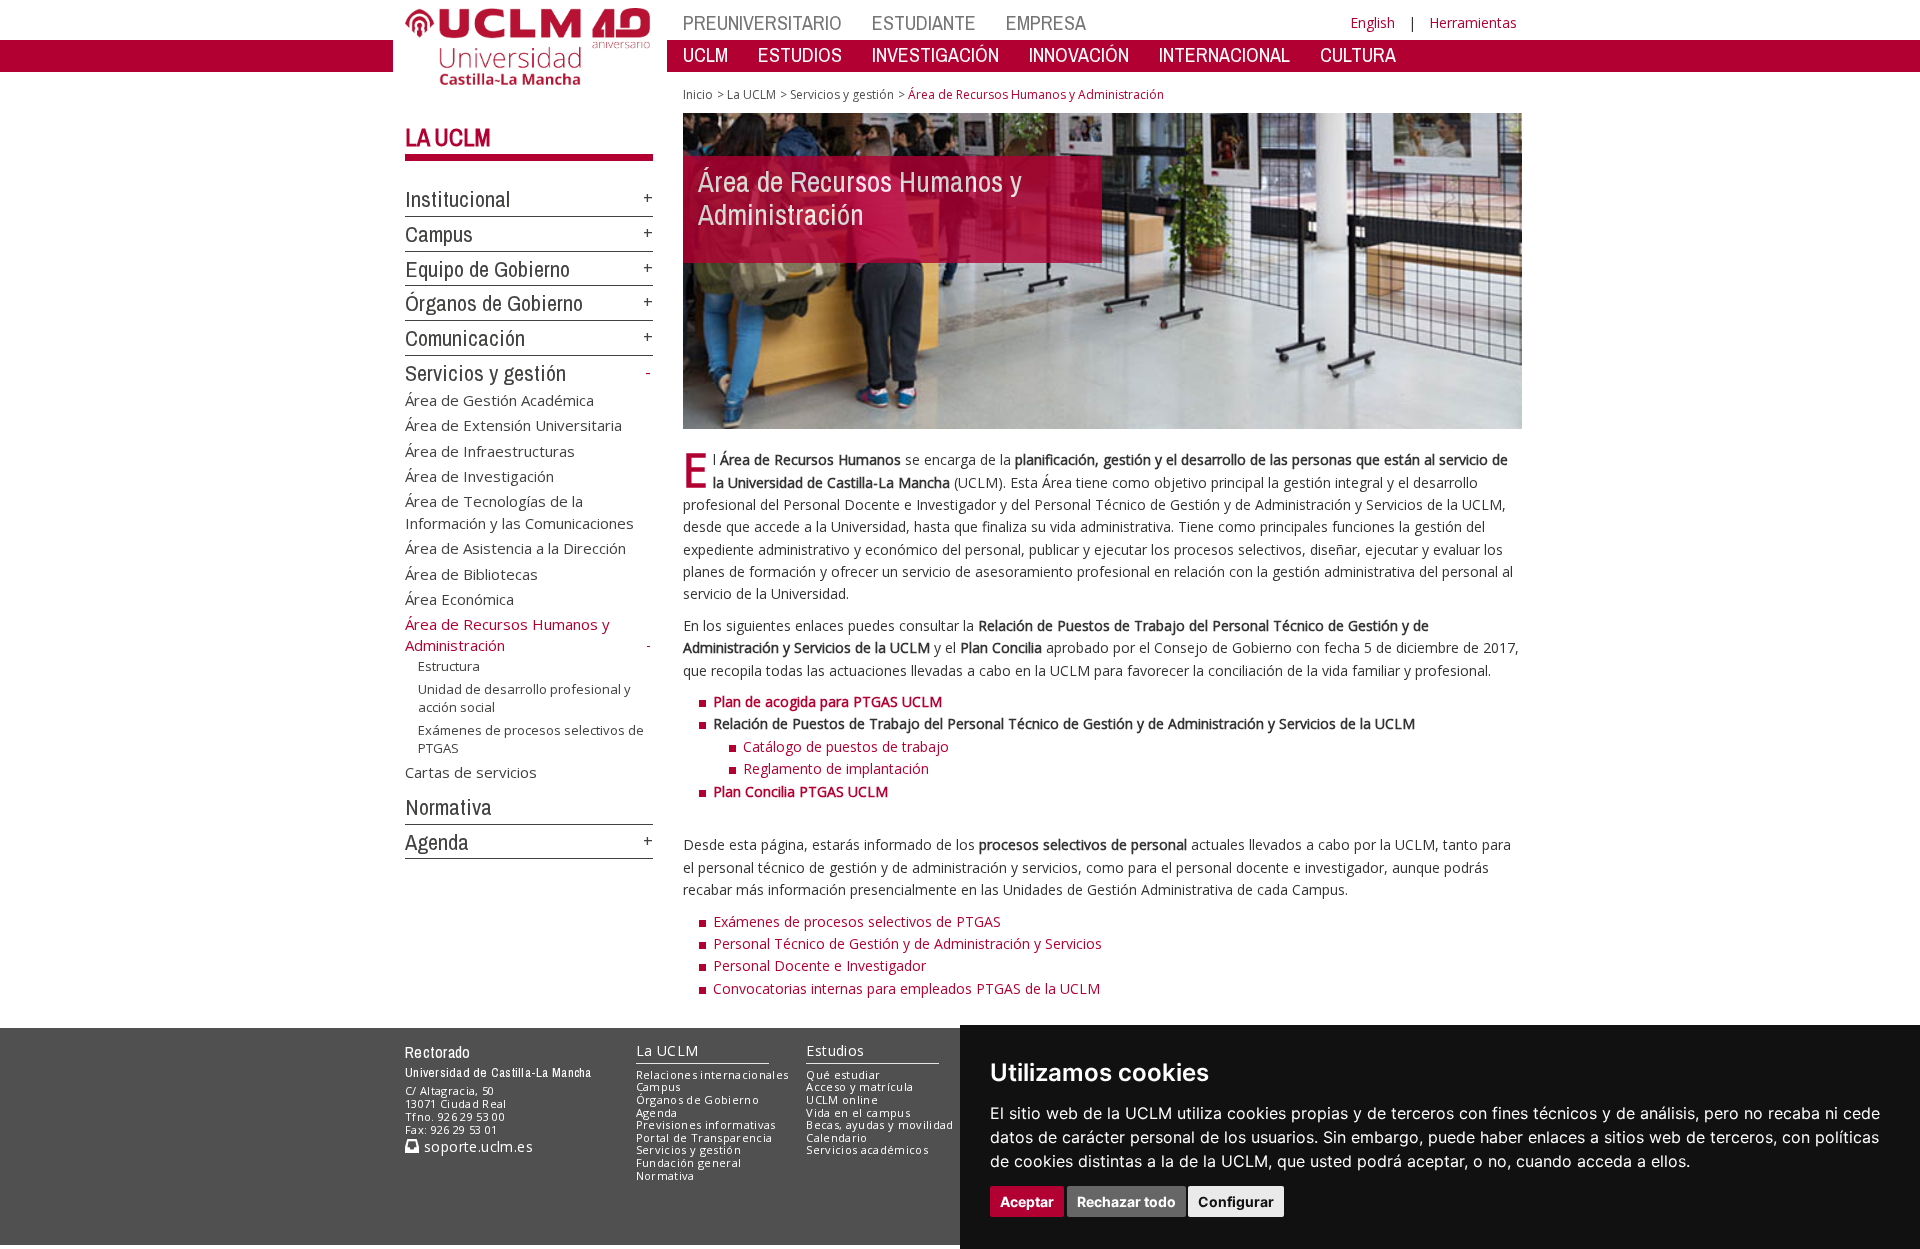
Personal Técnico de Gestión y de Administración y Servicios (907, 943)
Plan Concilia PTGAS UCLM (800, 791)
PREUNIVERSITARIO (762, 22)
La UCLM (448, 137)
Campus (439, 234)
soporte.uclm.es (476, 1146)
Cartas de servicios (471, 772)
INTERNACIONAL (1224, 54)
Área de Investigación (479, 475)
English (1372, 22)
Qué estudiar (843, 1074)
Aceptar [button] (1027, 1201)
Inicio (698, 94)
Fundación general (689, 1162)
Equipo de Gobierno (487, 269)
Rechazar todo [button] (1126, 1201)
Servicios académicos (867, 1149)
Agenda (437, 842)
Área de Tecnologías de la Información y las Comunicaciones (519, 511)
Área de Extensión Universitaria (513, 425)
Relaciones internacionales (712, 1074)
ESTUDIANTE (924, 22)
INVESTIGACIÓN (935, 54)
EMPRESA (1046, 22)
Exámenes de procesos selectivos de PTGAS (531, 739)
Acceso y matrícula (859, 1086)
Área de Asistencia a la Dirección (515, 548)
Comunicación (465, 338)
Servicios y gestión (485, 373)
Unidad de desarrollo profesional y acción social (524, 697)
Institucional (457, 199)
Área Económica (459, 599)
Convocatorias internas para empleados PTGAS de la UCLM (906, 988)
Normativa (448, 807)
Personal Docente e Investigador (819, 965)
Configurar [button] (1236, 1201)
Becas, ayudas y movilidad (879, 1124)
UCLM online (842, 1099)
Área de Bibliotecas (471, 573)
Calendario (836, 1137)
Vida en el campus (858, 1112)
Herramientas (1473, 22)
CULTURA (1358, 54)
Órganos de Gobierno (494, 303)
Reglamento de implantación (836, 768)
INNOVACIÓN (1079, 54)
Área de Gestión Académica (499, 399)
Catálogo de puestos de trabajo (846, 746)
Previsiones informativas (706, 1124)
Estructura (449, 666)
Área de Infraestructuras (490, 450)
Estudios (835, 1050)
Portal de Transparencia (704, 1137)
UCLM (705, 54)
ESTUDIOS (800, 54)
